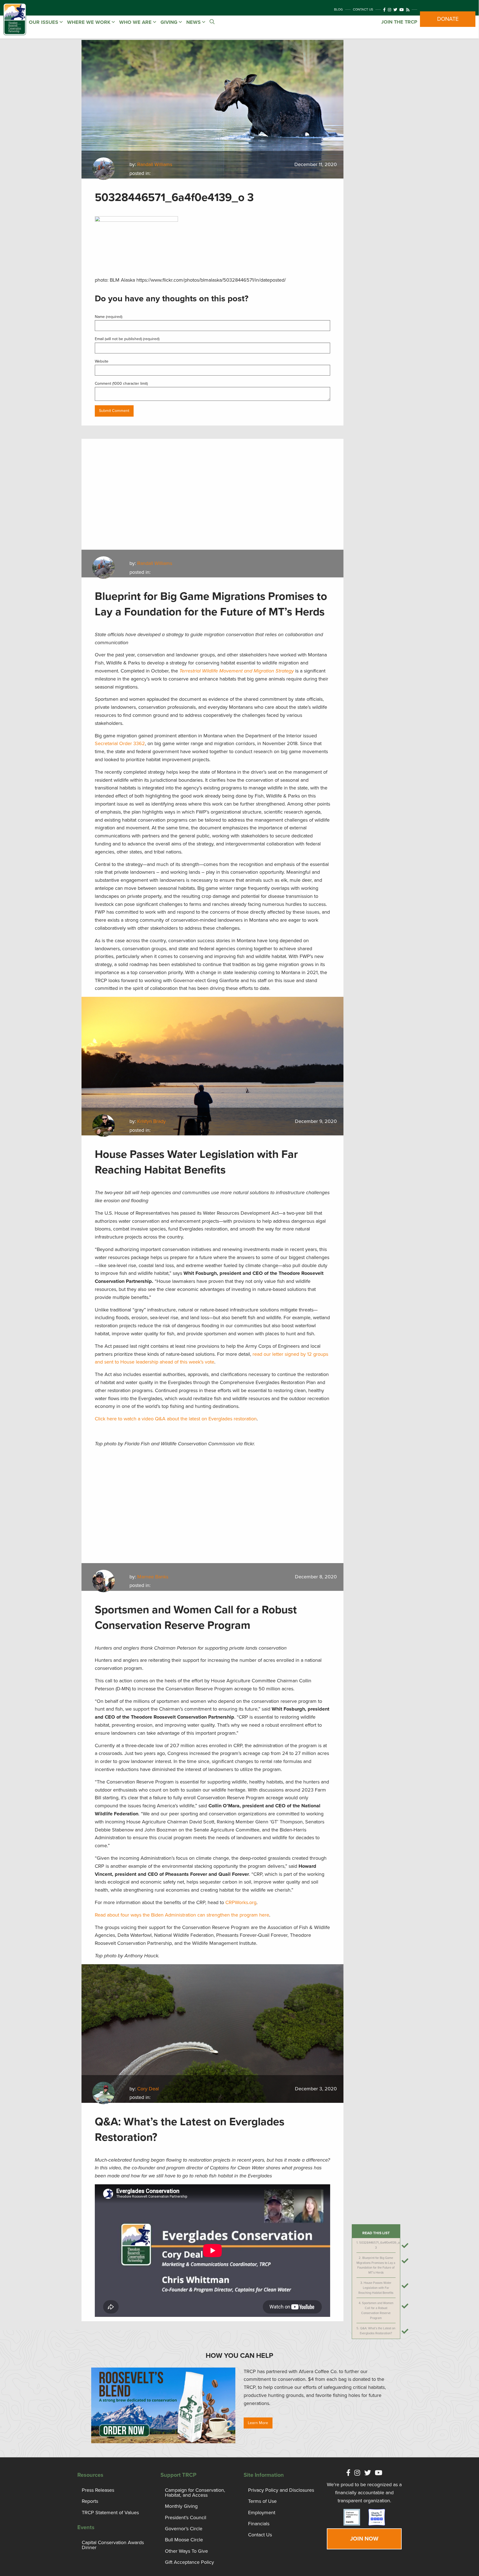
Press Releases (98, 2490)
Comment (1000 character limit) (121, 384)
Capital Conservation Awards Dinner (113, 2545)
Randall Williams (155, 164)
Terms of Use (262, 2501)
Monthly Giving (181, 2506)
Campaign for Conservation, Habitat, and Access (195, 2493)
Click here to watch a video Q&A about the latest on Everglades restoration (176, 1419)
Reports (90, 2501)
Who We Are (136, 22)
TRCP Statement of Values (110, 2513)
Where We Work (89, 22)
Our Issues (44, 22)
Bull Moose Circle (184, 2540)
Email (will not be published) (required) (127, 339)
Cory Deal (148, 2089)
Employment (262, 2513)
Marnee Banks (153, 1577)
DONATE (448, 19)
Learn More (258, 2423)
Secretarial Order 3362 (120, 743)
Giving (170, 22)
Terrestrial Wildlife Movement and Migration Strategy (237, 671)
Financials (259, 2524)
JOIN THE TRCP (399, 22)
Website (102, 361)
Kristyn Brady (151, 1121)
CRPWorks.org (241, 1902)
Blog (338, 9)
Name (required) (109, 317)
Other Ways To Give (186, 2551)
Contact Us (363, 9)
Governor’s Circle (184, 2529)
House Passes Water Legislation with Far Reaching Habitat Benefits (376, 2288)
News (194, 22)
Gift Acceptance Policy (189, 2562)
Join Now (364, 2539)
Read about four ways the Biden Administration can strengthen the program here (182, 1915)
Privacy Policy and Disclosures (281, 2490)
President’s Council (186, 2518)
